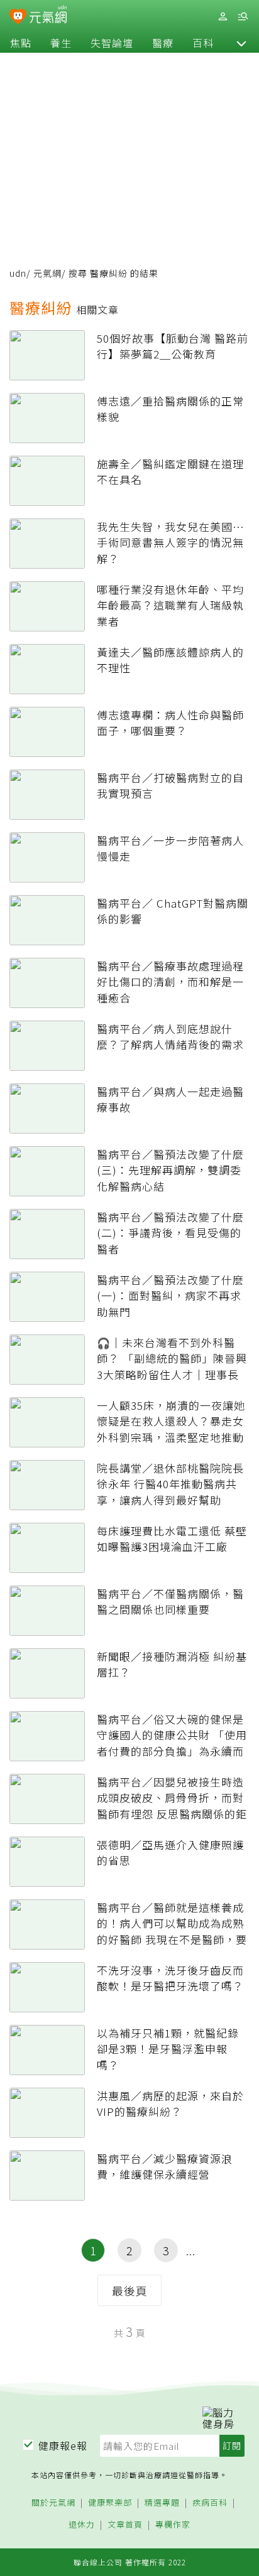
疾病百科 (210, 2503)
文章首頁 (125, 2525)
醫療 (163, 43)
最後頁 (130, 2290)
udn (18, 273)
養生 (61, 43)
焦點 (21, 43)
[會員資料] (223, 17)
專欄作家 (173, 2525)
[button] (241, 43)
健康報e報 (63, 2445)
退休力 (82, 2525)
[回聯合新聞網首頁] (18, 18)
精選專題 (162, 2503)
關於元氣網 (53, 2503)
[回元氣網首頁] (48, 16)
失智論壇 (112, 43)
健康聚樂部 (110, 2503)
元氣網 (47, 273)
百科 (203, 43)
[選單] (243, 17)
